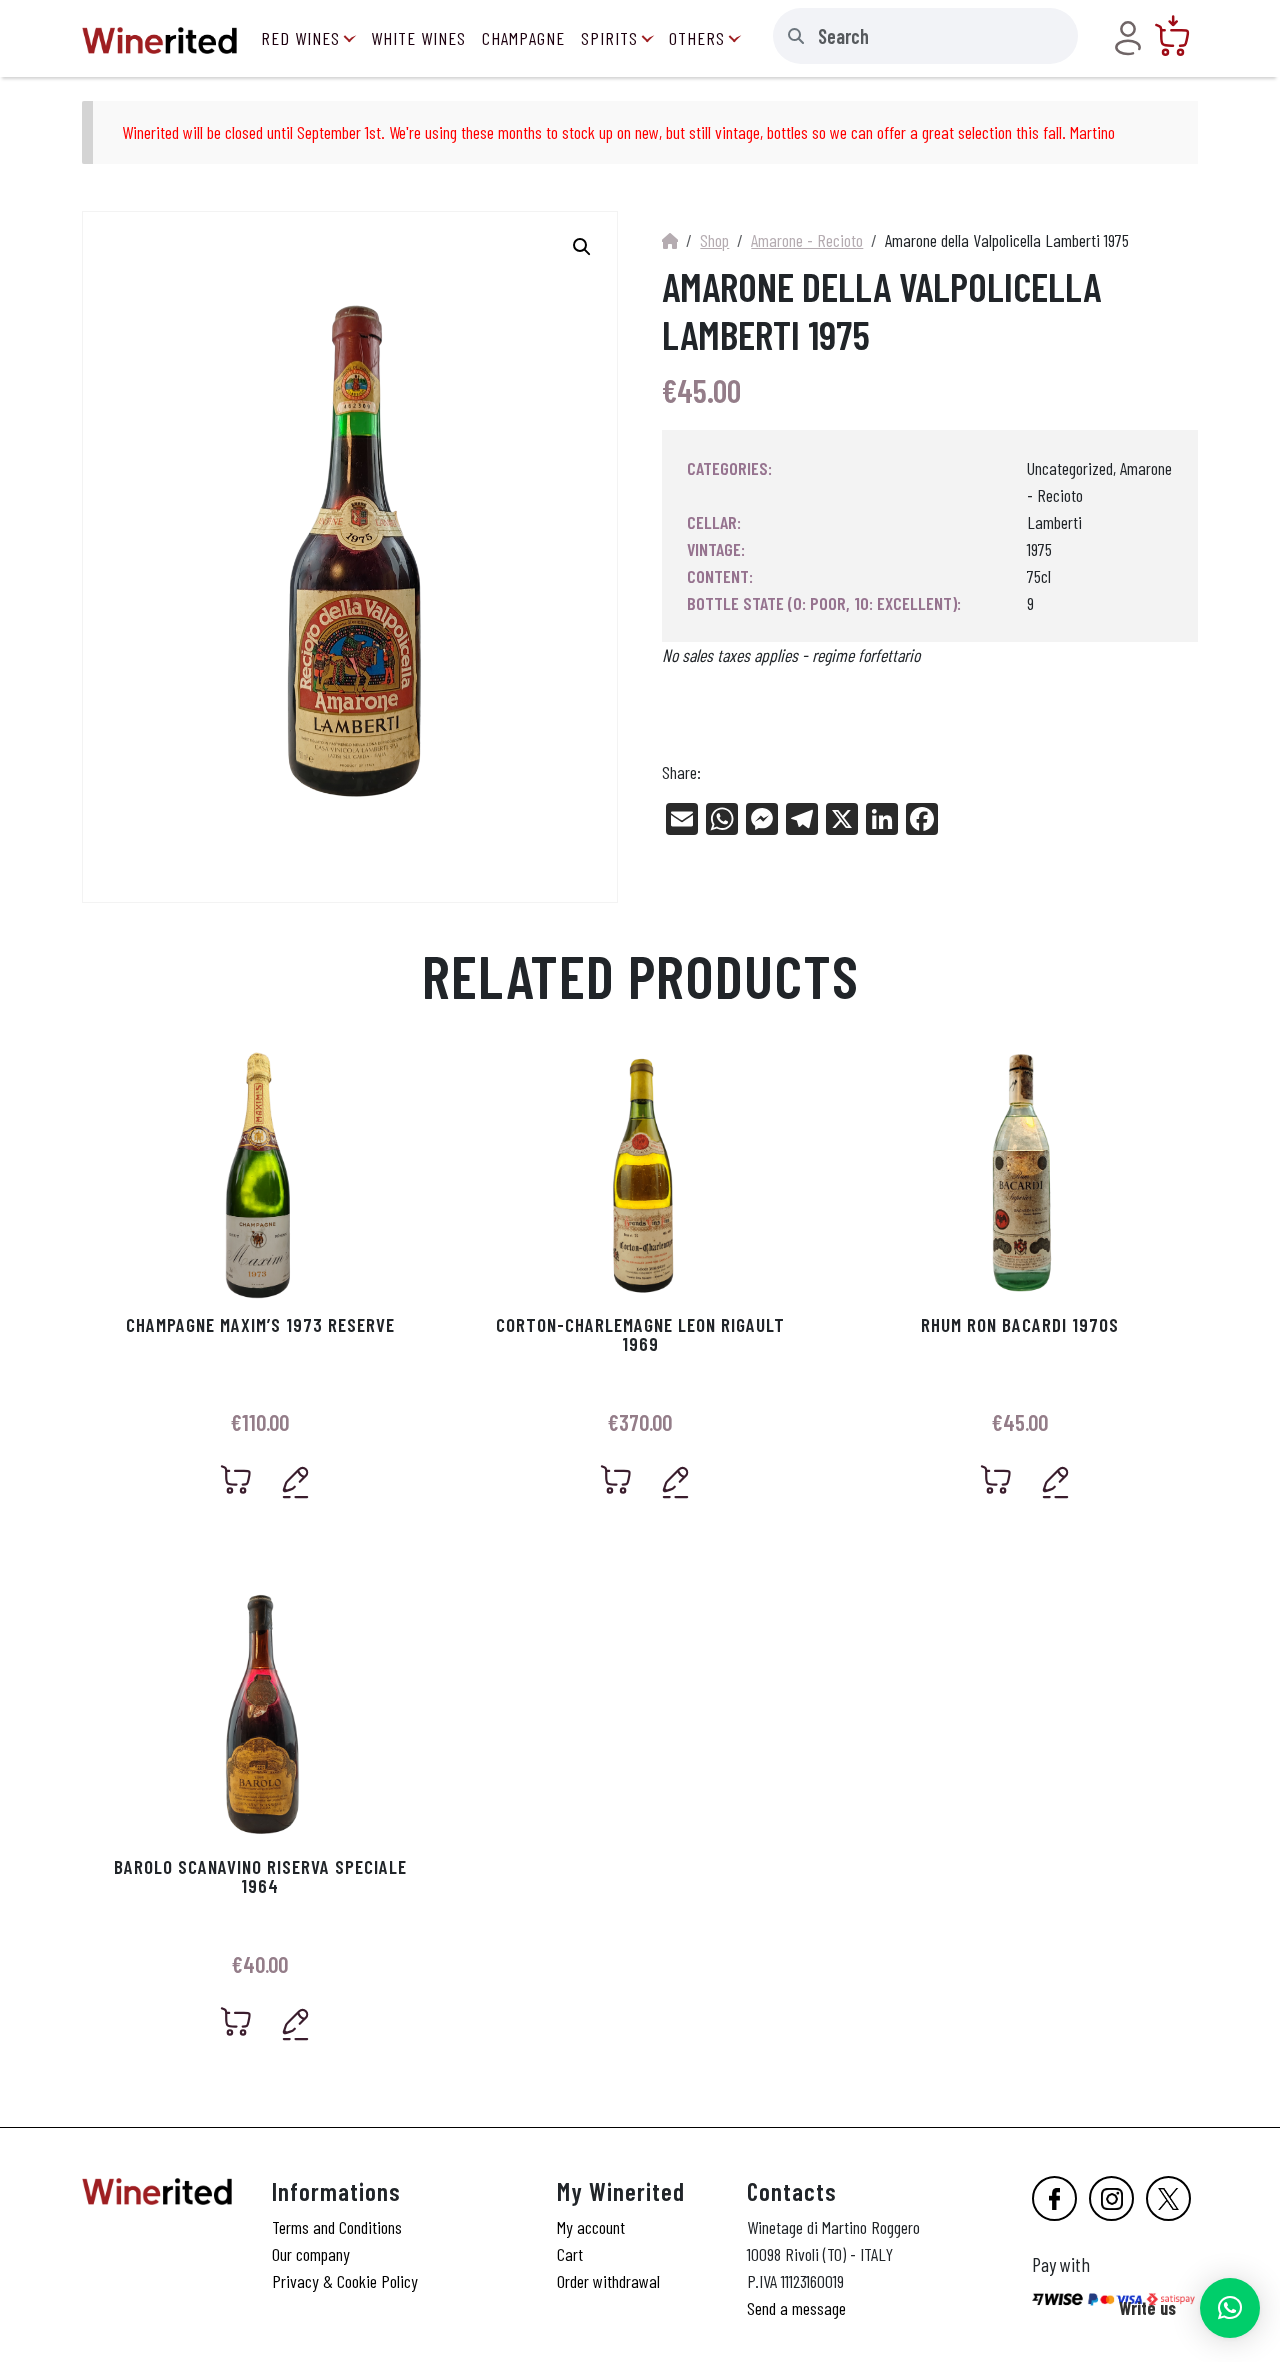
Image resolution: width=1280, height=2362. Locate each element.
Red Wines (300, 38)
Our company (311, 2254)
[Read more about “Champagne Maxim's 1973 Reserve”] (236, 1479)
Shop (714, 240)
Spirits (609, 38)
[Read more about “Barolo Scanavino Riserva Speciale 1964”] (236, 2021)
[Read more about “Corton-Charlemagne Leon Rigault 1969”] (616, 1479)
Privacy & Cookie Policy (345, 2281)
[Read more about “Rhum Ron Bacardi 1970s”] (996, 1479)
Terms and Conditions (337, 2227)
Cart (570, 2254)
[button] (1230, 2308)
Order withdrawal (608, 2281)
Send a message (796, 2308)
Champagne (523, 38)
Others (697, 38)
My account (591, 2227)
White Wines (418, 38)
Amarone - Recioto (807, 240)
